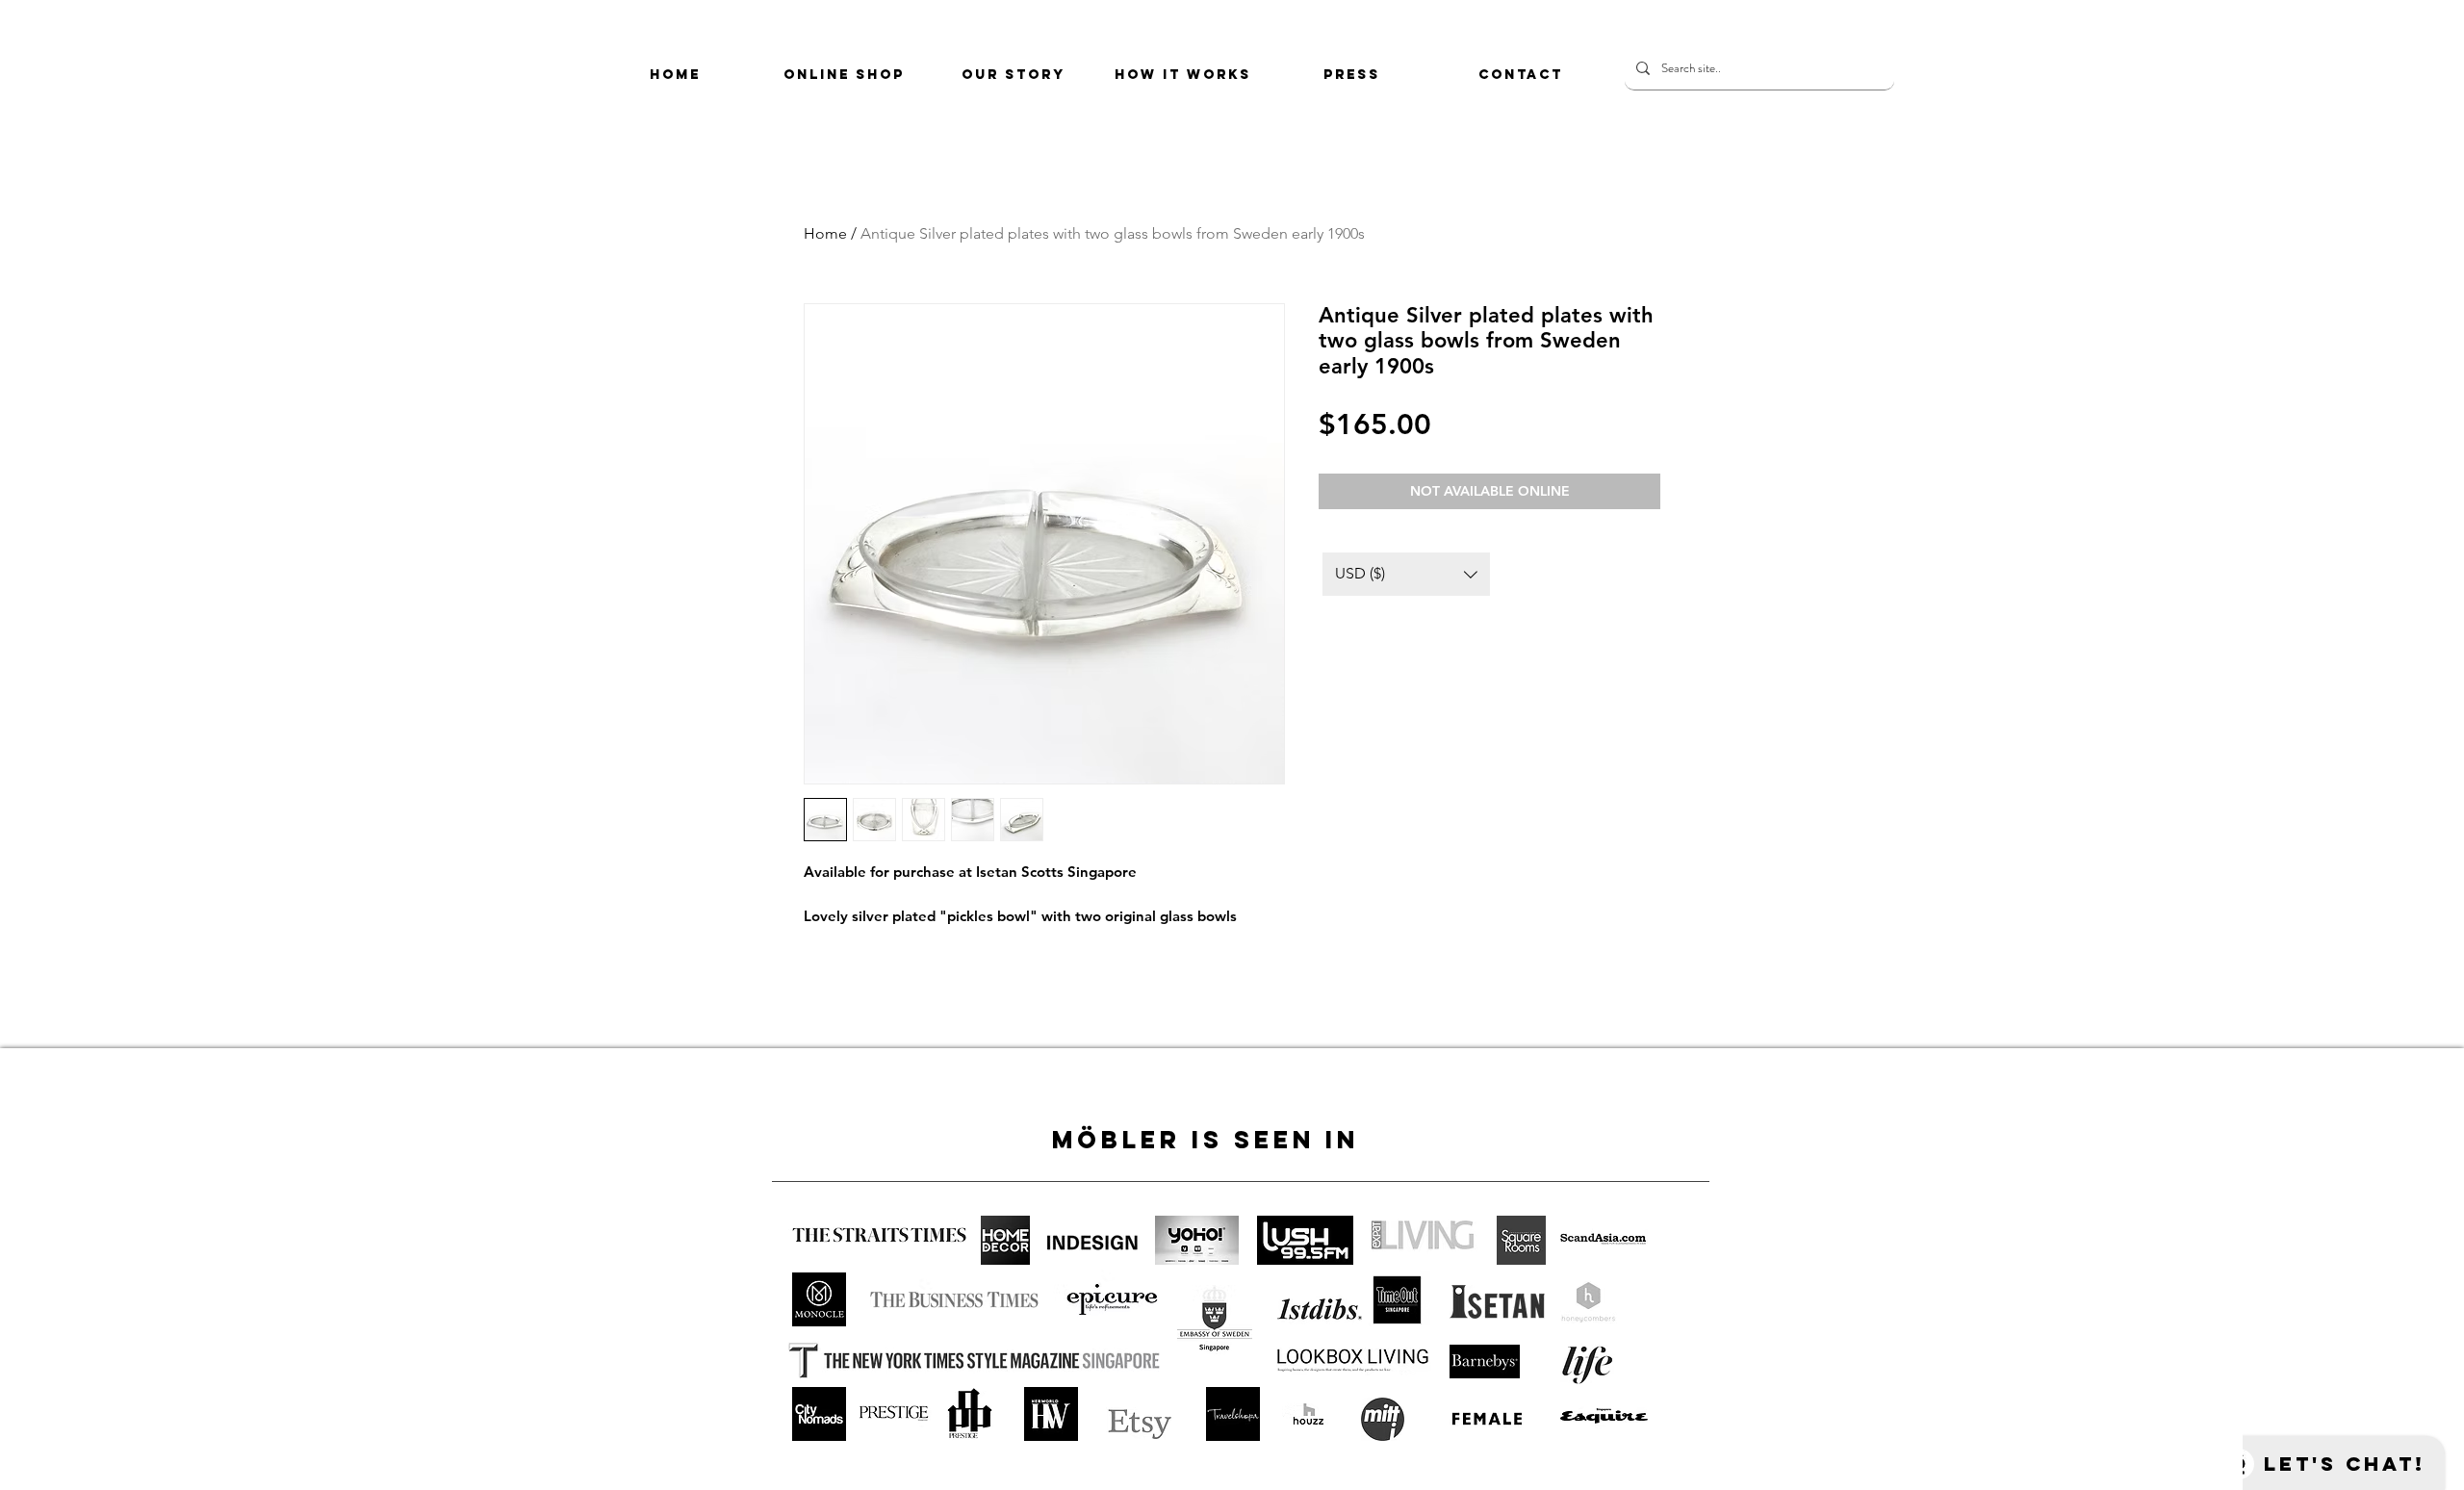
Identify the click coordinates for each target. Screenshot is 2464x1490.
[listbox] (1406, 574)
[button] (1406, 574)
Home (825, 233)
